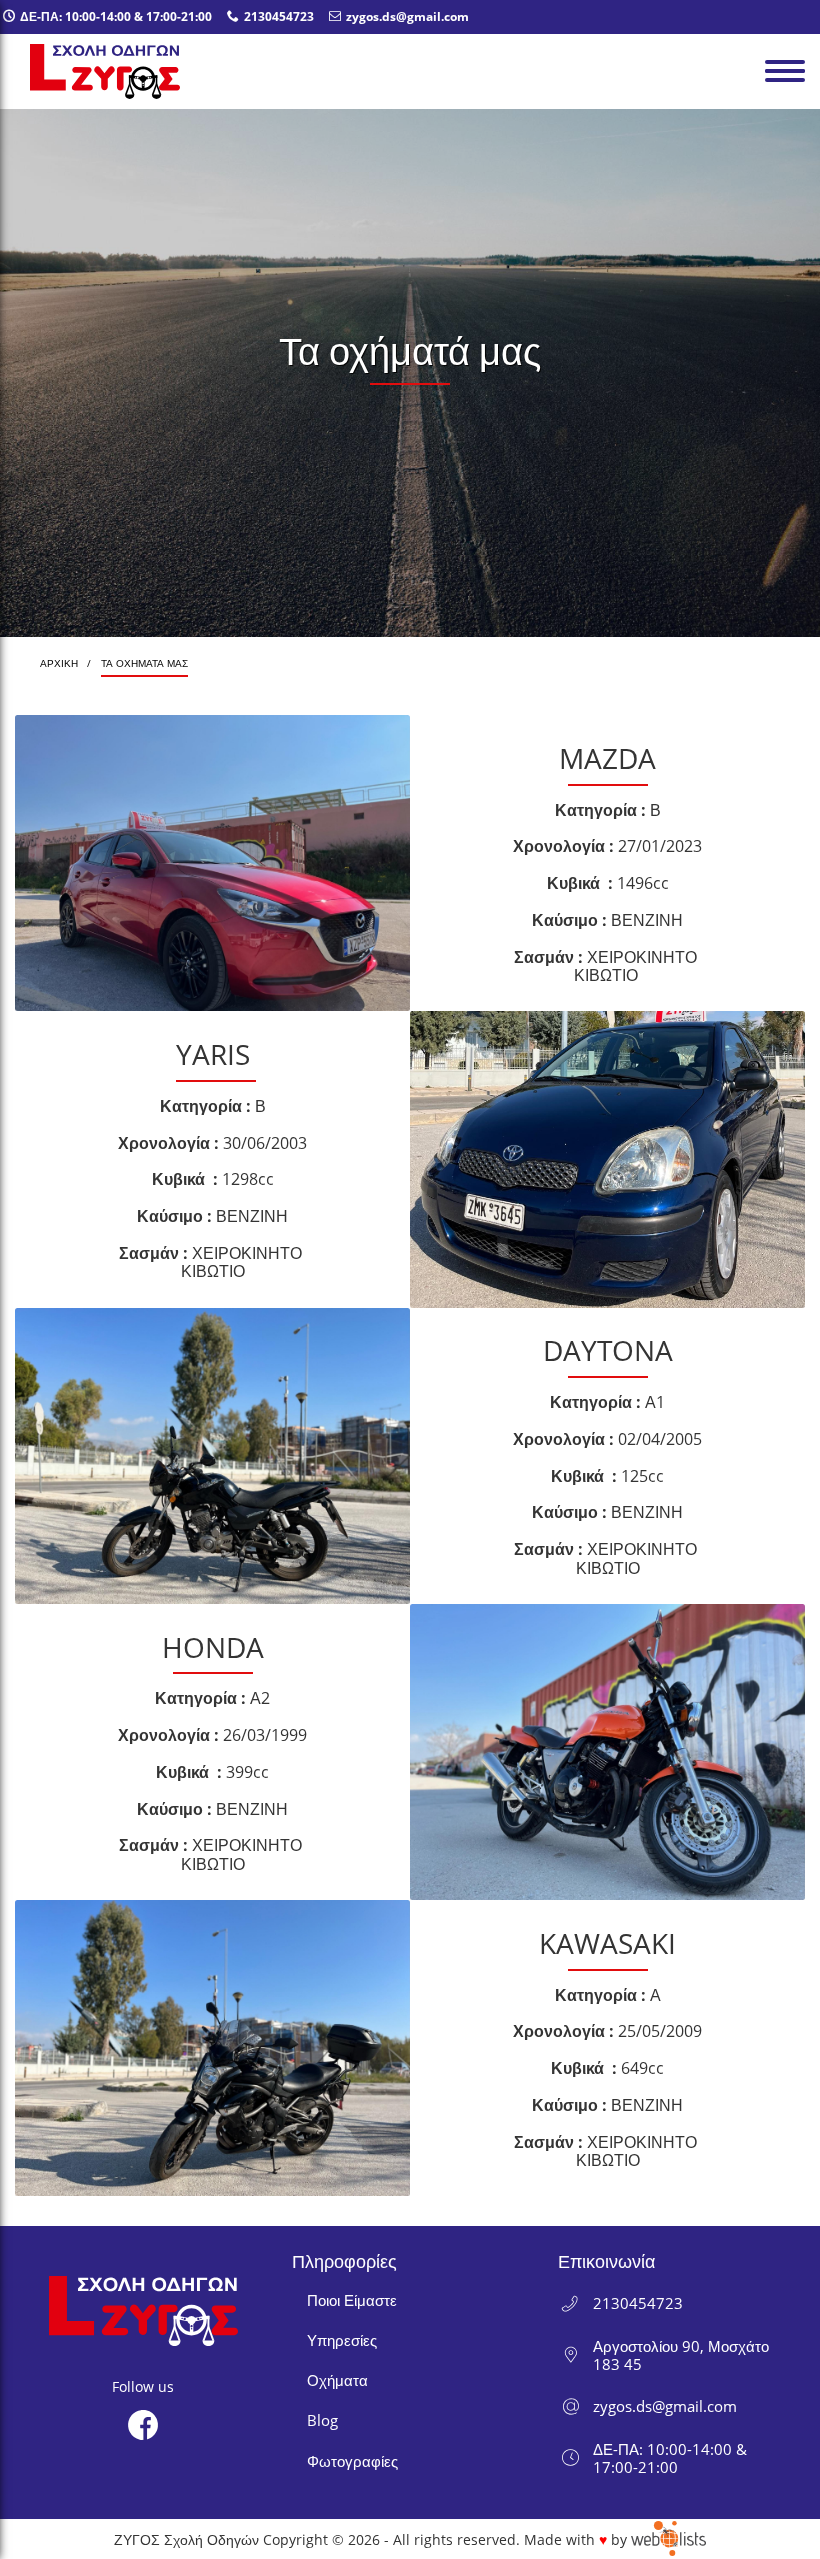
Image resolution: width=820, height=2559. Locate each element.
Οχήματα (337, 2380)
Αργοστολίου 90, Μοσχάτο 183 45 (681, 2355)
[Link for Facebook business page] (143, 2425)
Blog (322, 2420)
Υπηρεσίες (342, 2340)
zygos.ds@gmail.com (665, 2406)
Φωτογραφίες (352, 2461)
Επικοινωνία (606, 2261)
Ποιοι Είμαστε (352, 2300)
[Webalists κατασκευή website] (668, 2539)
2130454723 (638, 2303)
